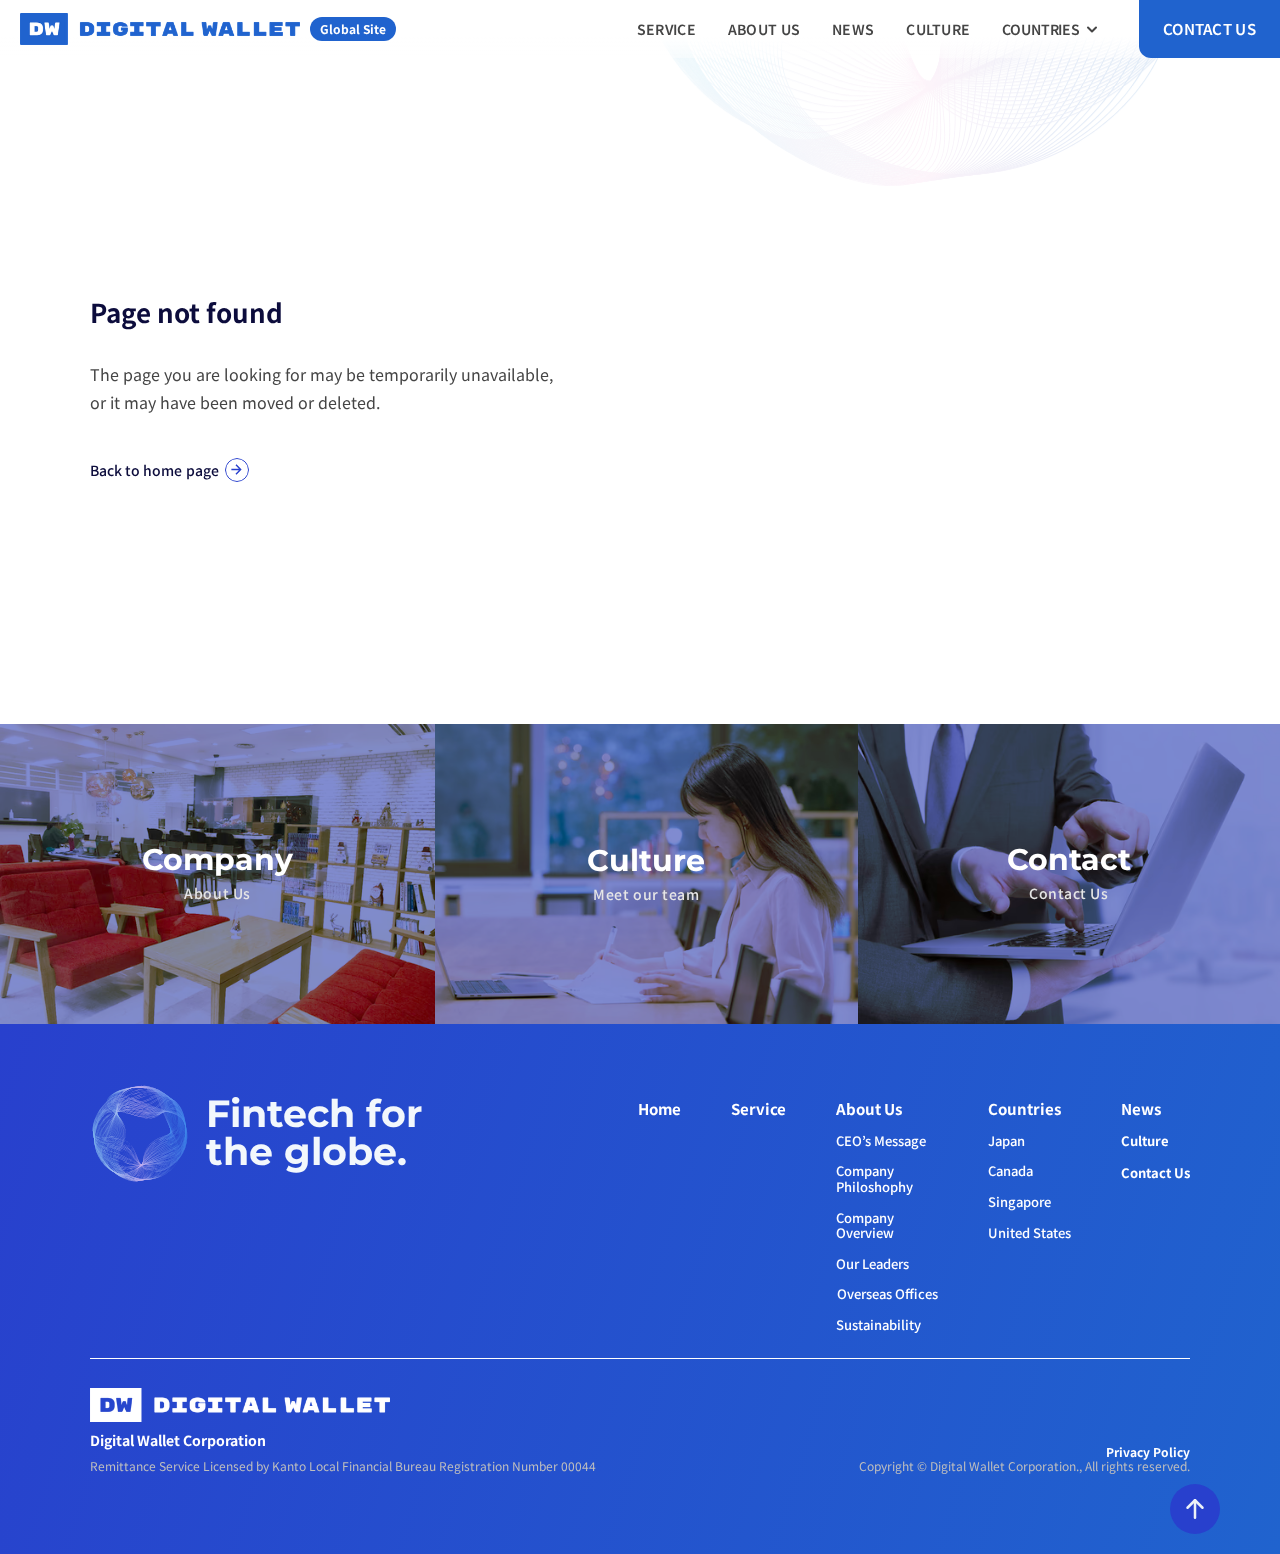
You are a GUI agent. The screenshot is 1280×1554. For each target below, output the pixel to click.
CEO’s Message (881, 1140)
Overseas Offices (887, 1293)
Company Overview (866, 1225)
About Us (869, 1108)
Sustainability (878, 1324)
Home (659, 1108)
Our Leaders (872, 1263)
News (1141, 1108)
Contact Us (1155, 1172)
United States (1029, 1232)
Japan (1006, 1140)
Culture (1145, 1140)
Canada (1010, 1170)
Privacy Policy (1148, 1451)
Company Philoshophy (874, 1178)
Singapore (1019, 1201)
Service (758, 1108)
